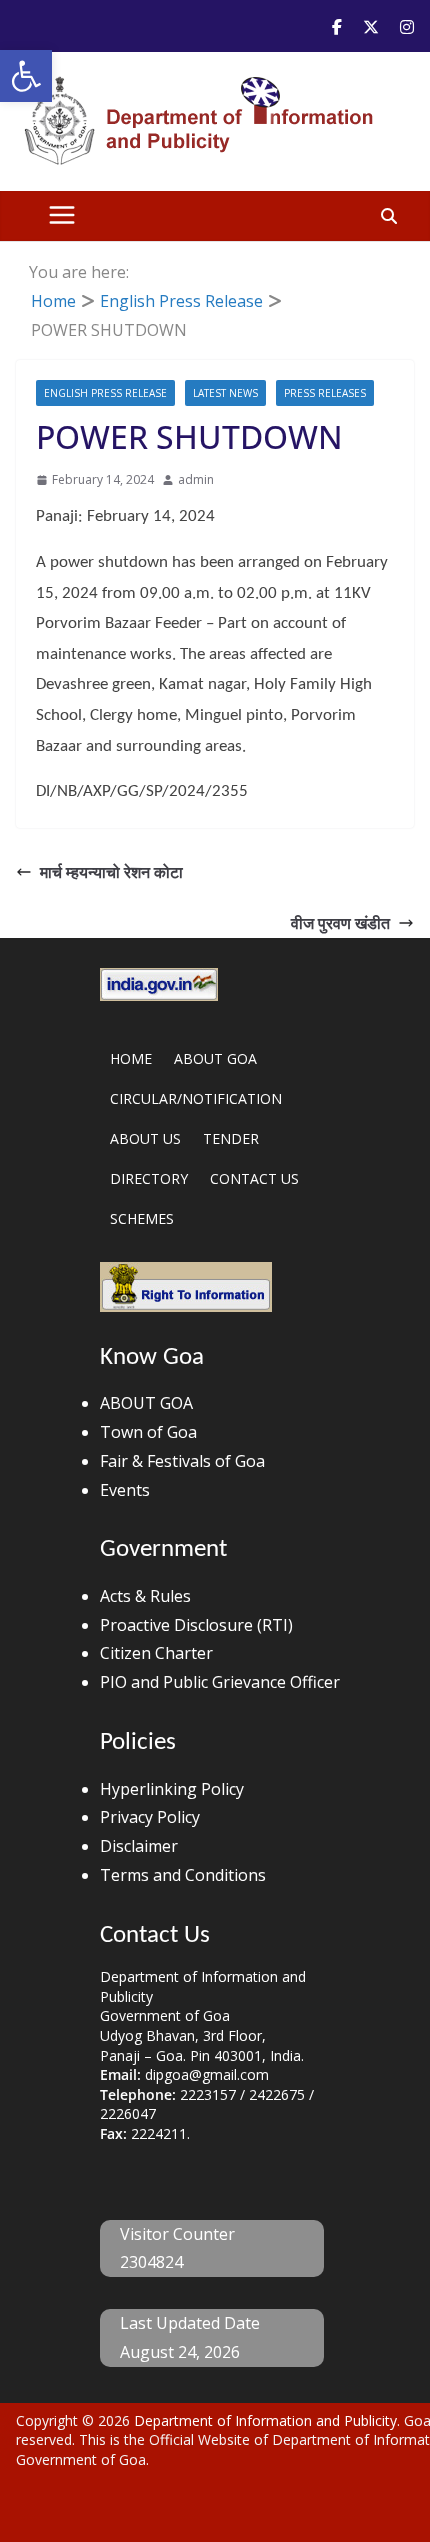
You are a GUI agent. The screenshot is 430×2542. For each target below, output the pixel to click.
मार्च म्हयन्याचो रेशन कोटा (111, 872)
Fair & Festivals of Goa (182, 1461)
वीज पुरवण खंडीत (340, 923)
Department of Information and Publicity (265, 2420)
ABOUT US (145, 1138)
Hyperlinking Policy (172, 1789)
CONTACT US (254, 1178)
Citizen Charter (156, 1653)
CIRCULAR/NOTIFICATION (196, 1098)
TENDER (231, 1138)
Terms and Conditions (183, 1875)
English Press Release (105, 393)
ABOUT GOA (215, 1058)
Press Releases (325, 393)
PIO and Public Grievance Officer (220, 1682)
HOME (131, 1058)
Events (125, 1490)
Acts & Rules (145, 1596)
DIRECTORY (149, 1178)
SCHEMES (142, 1218)
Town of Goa (148, 1432)
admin (196, 479)
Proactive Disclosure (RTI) (196, 1625)
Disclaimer (139, 1846)
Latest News (225, 393)
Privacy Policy (150, 1817)
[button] (26, 76)
